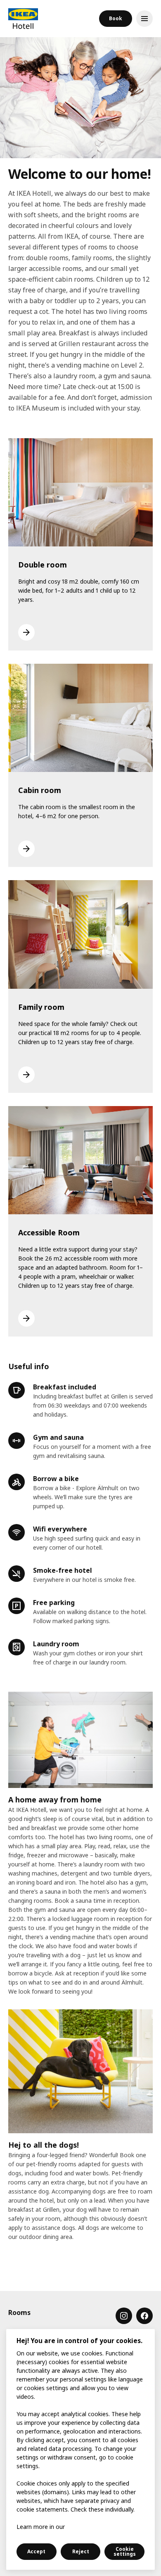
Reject (81, 2551)
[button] (116, 19)
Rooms (19, 2312)
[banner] (23, 19)
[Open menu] (144, 19)
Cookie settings (125, 2551)
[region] (80, 2449)
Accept (36, 2551)
